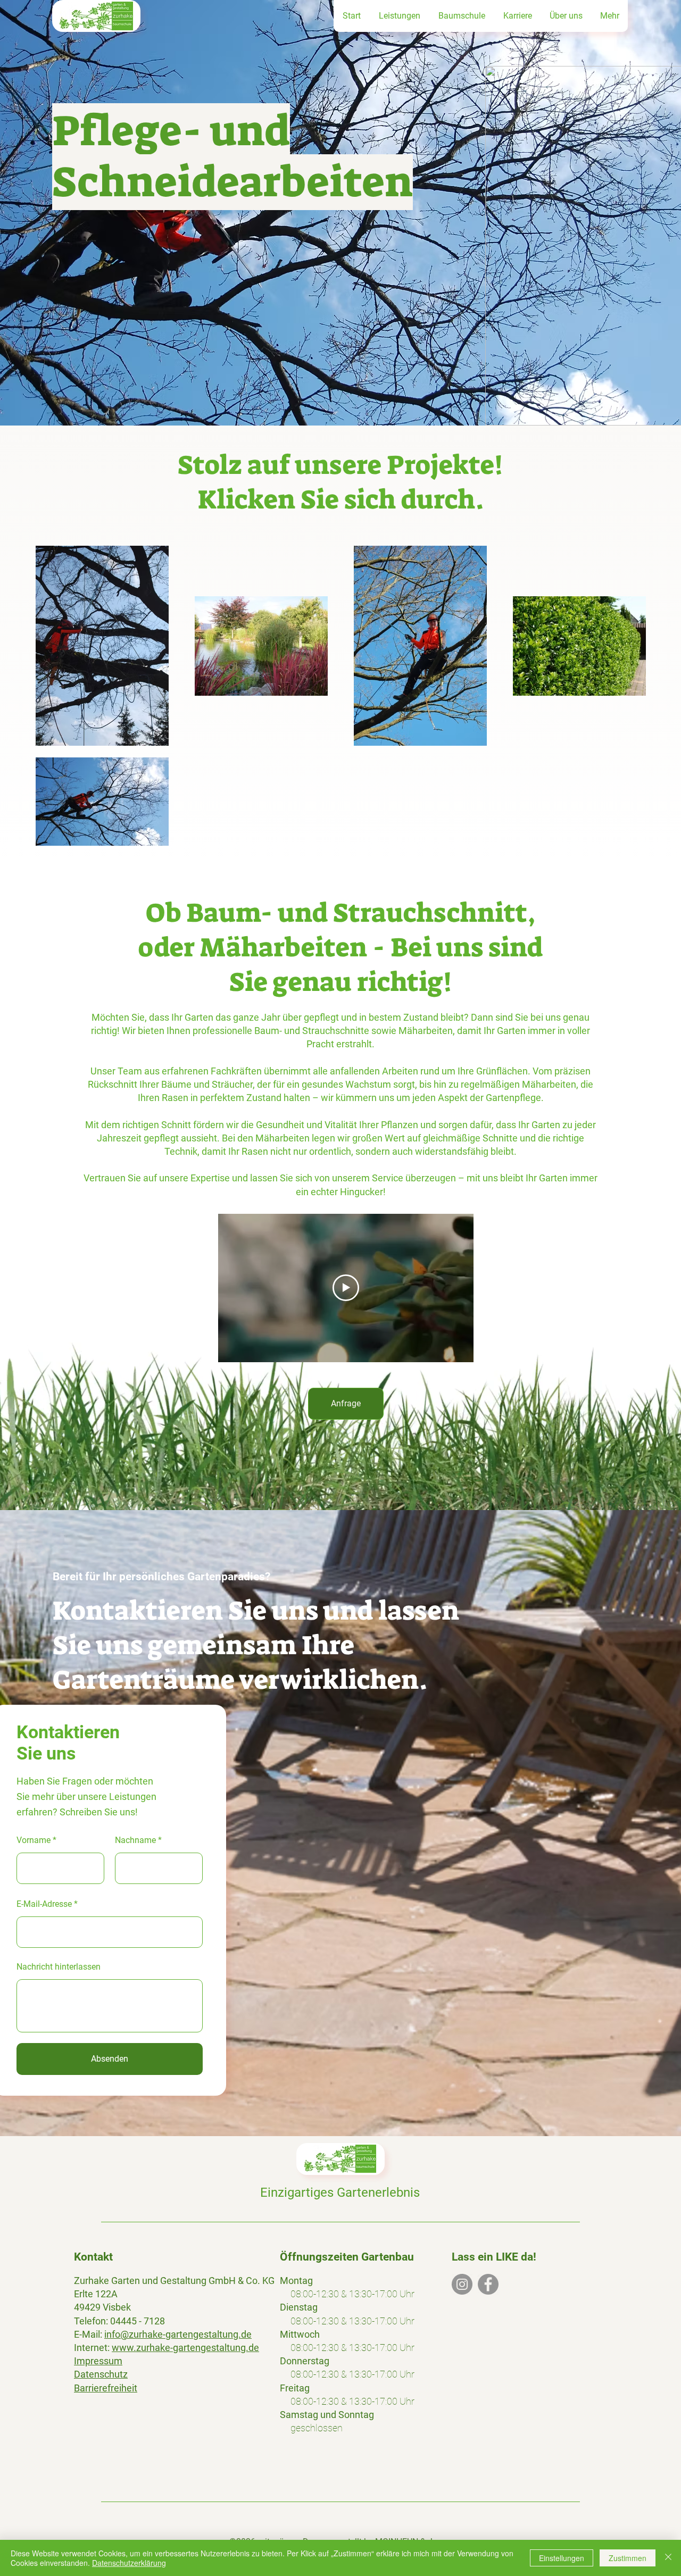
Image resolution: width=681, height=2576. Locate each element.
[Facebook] (488, 2284)
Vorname (34, 1840)
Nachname (135, 1840)
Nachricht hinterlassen (59, 1967)
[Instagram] (462, 2284)
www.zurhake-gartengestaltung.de (185, 2348)
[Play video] (346, 1288)
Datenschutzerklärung (129, 2563)
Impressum (98, 2361)
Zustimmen (628, 2558)
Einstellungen (562, 2558)
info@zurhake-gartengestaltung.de (178, 2334)
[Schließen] (668, 2558)
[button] (399, 16)
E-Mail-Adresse (44, 1904)
